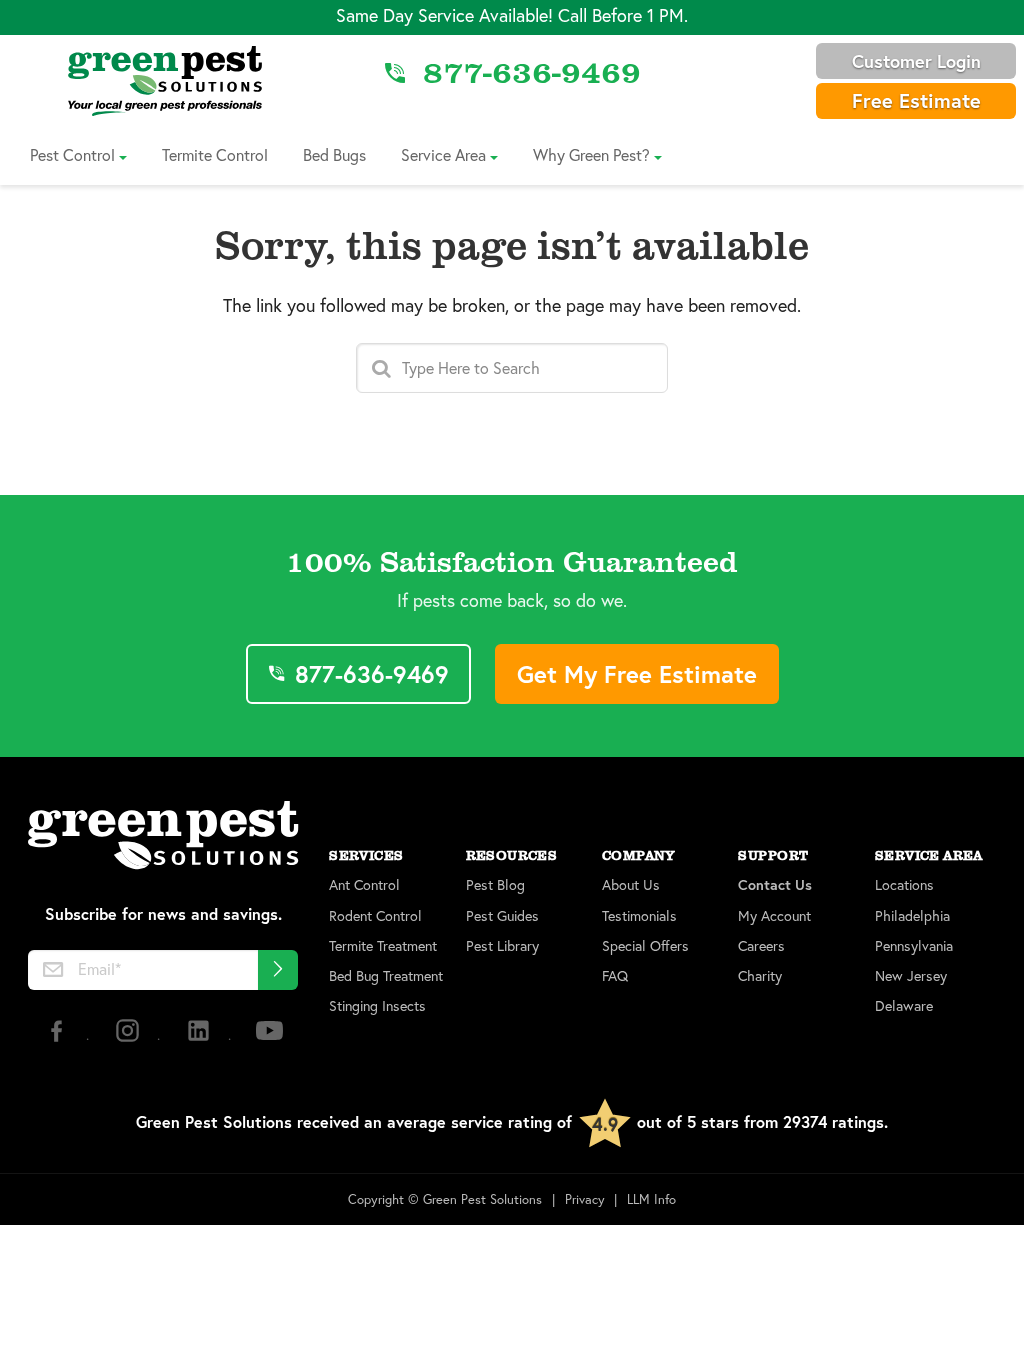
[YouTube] (269, 1038)
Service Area (443, 154)
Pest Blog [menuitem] (495, 885)
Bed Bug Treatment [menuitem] (386, 976)
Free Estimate (916, 100)
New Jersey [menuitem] (911, 976)
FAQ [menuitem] (615, 976)
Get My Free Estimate (637, 674)
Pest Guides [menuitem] (502, 916)
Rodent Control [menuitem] (375, 916)
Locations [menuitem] (904, 885)
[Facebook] (58, 1038)
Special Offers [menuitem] (645, 946)
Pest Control (72, 154)
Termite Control (215, 154)
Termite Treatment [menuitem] (383, 946)
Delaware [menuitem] (904, 1006)
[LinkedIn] (200, 1038)
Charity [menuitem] (760, 976)
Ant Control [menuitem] (364, 885)
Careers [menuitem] (761, 946)
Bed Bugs (334, 154)
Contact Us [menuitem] (775, 885)
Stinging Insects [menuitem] (377, 1006)
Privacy (585, 1199)
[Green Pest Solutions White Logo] (163, 837)
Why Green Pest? (591, 154)
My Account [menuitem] (774, 916)
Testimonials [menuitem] (639, 916)
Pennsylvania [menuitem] (914, 946)
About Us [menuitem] (631, 885)
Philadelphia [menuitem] (912, 916)
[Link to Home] (165, 80)
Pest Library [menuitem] (502, 946)
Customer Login (916, 61)
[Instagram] (129, 1038)
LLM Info (651, 1199)
